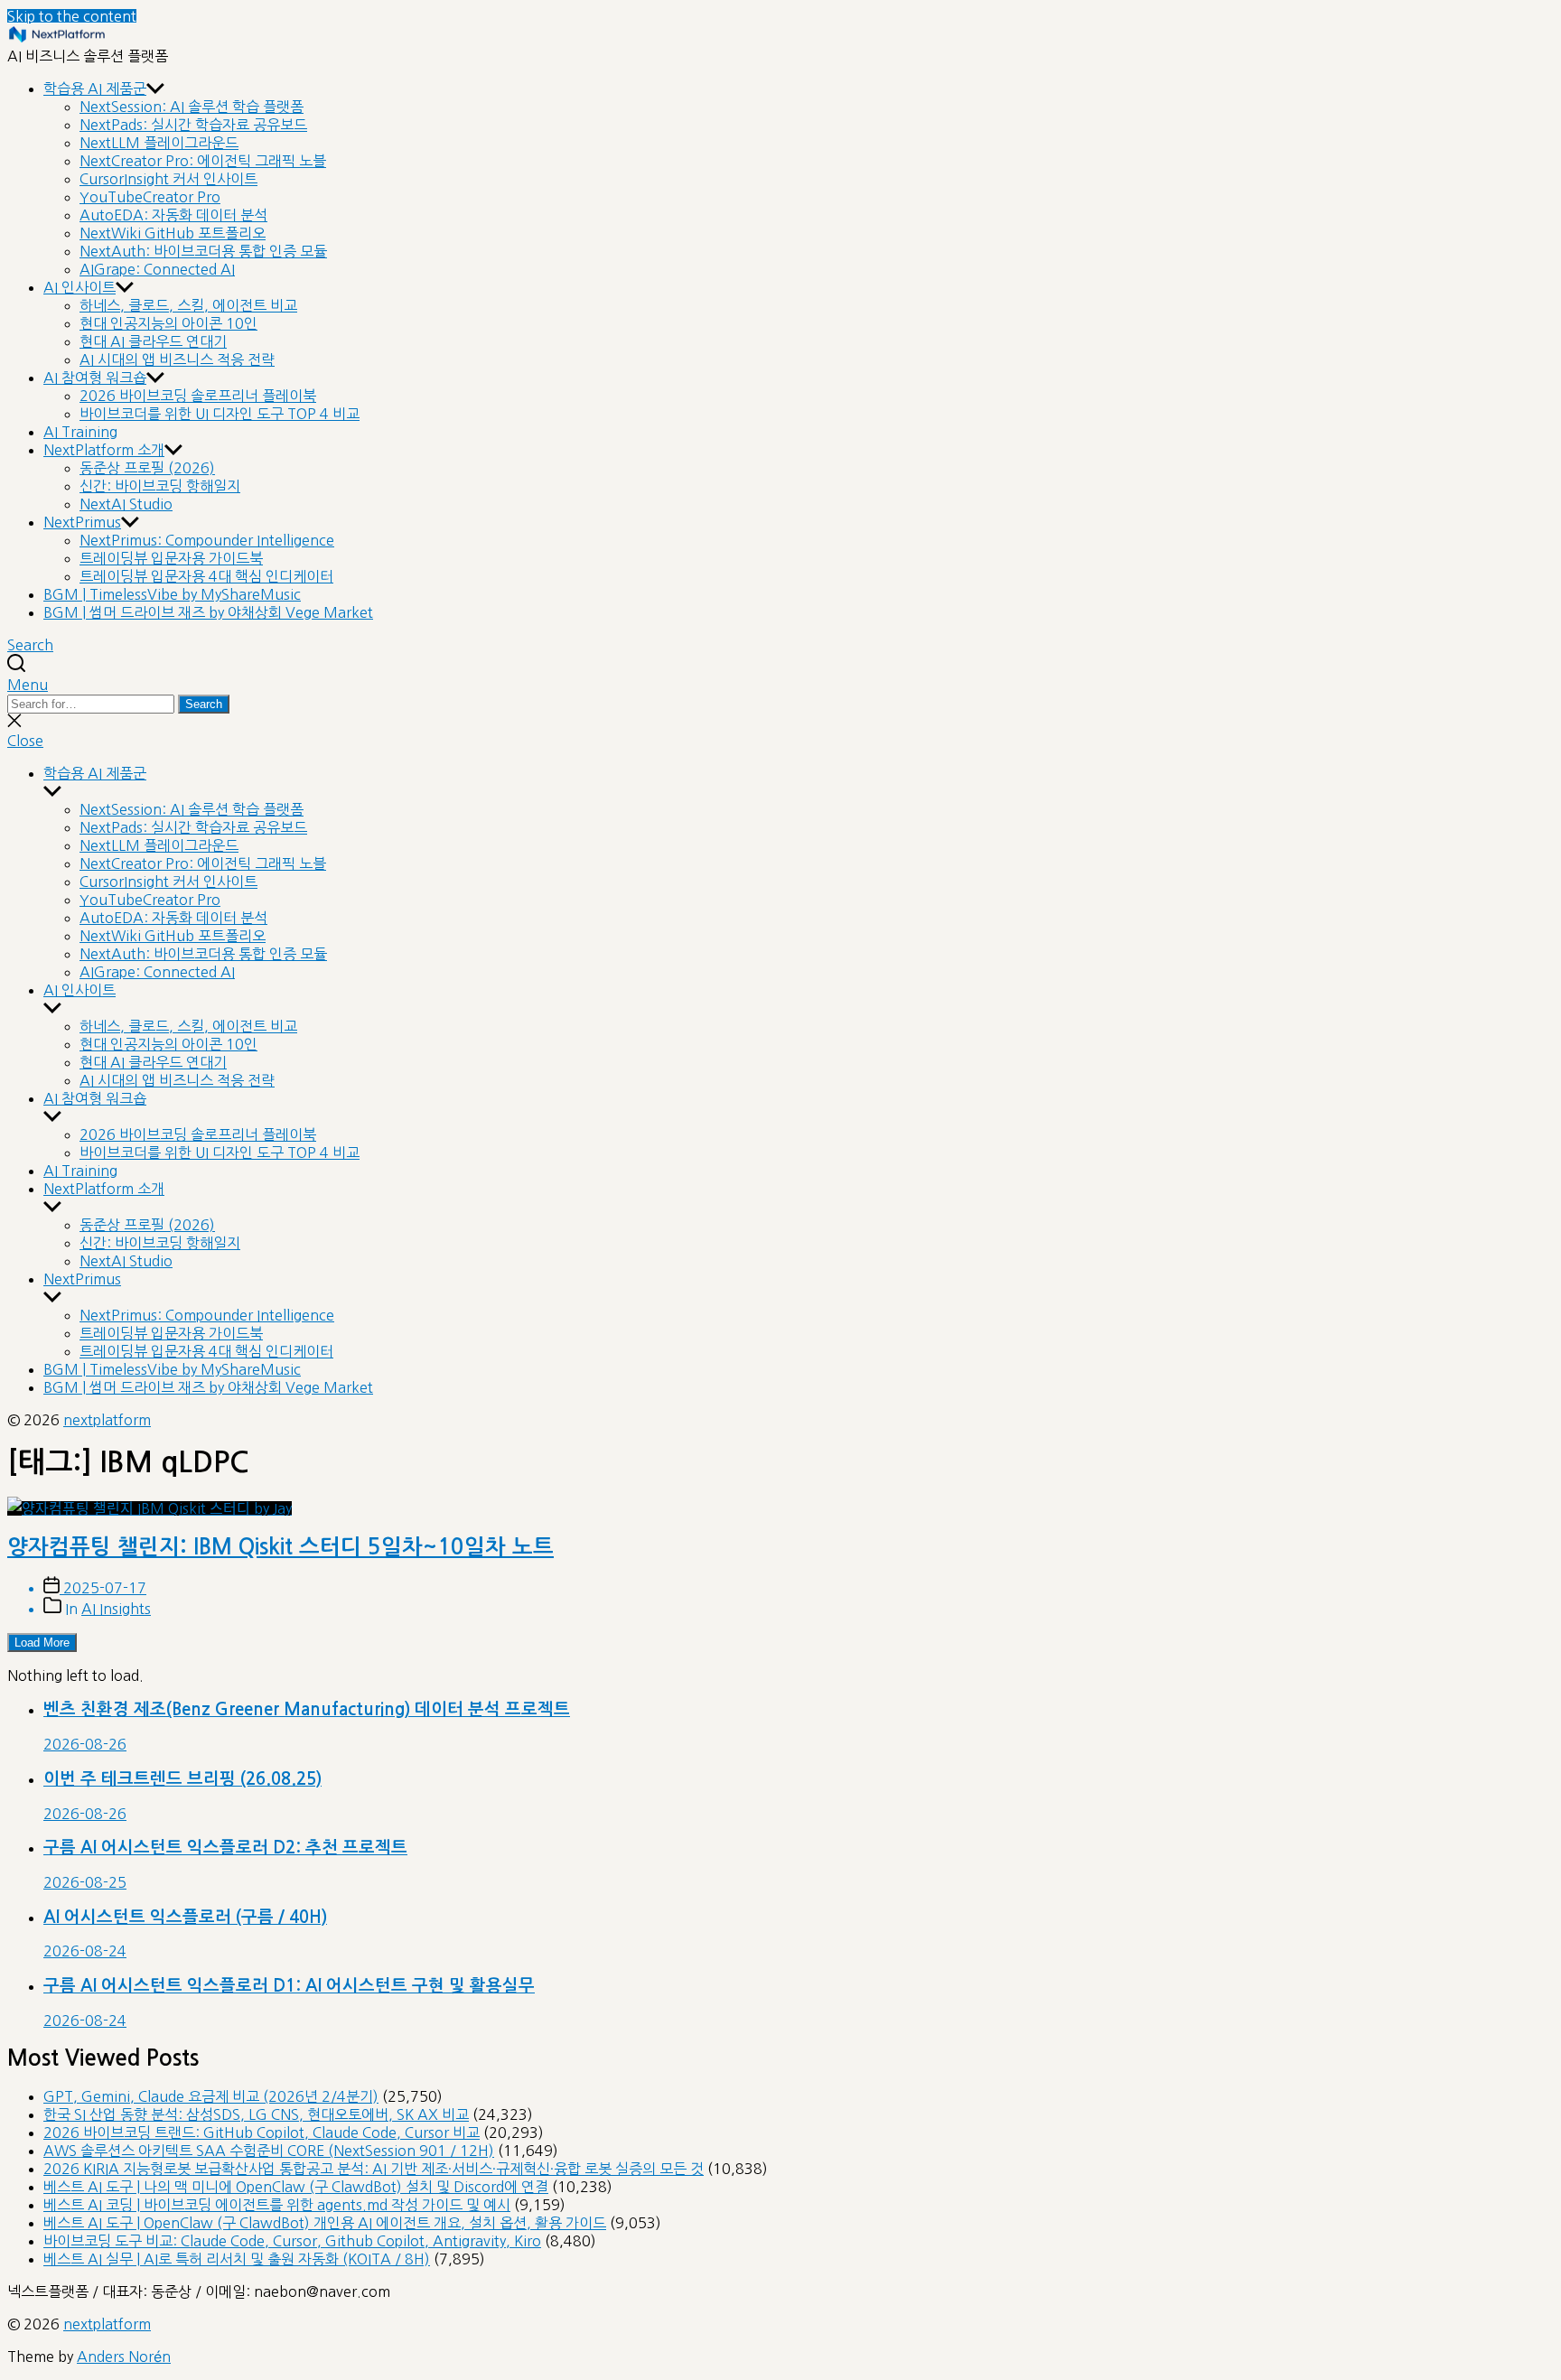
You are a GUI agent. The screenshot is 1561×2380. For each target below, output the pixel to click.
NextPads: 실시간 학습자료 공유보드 (193, 125)
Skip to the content (72, 16)
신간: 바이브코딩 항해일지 (160, 486)
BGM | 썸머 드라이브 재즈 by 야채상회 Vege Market (208, 612)
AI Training (80, 432)
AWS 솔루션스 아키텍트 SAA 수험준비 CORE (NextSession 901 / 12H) (269, 2151)
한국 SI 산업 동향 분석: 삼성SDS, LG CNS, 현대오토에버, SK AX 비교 (256, 2114)
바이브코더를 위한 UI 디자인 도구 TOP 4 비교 (220, 414)
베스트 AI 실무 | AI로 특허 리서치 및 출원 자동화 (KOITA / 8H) (237, 2259)
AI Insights (116, 1609)
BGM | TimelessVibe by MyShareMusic (172, 594)
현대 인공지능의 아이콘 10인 (168, 323)
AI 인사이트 (79, 287)
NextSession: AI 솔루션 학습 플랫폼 (192, 107)
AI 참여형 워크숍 (95, 378)
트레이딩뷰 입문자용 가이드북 (171, 558)
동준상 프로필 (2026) (147, 468)
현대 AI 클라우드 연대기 (153, 341)
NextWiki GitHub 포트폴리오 (173, 233)
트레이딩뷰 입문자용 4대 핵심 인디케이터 (206, 576)
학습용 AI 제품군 (95, 89)
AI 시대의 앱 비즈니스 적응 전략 (177, 359)
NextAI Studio (126, 504)
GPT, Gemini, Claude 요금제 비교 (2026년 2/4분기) (211, 2096)
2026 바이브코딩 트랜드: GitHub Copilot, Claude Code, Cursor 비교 (262, 2133)
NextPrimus (82, 522)
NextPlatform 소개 (104, 450)
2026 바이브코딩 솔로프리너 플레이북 (198, 396)
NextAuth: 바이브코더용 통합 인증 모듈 (203, 251)
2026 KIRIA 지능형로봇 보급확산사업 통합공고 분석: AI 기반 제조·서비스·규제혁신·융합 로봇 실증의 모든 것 (374, 2169)
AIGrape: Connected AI (157, 269)
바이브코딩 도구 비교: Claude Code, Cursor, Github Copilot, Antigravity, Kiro (292, 2241)
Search (204, 704)
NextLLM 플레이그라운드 (159, 143)
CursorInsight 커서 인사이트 (168, 179)
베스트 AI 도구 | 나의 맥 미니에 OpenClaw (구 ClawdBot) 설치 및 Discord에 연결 (296, 2187)
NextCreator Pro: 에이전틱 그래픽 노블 (203, 161)
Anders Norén (124, 2357)
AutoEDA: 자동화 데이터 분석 (173, 215)
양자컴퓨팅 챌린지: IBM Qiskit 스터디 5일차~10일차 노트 (280, 1547)
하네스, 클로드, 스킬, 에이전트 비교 (188, 305)
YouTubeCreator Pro (150, 197)
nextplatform (107, 1420)
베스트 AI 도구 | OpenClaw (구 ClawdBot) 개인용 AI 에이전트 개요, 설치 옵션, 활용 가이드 (325, 2223)
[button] (780, 685)
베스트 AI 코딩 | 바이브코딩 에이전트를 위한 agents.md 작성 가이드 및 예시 (277, 2205)
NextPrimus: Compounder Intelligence (207, 540)
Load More (42, 1643)
